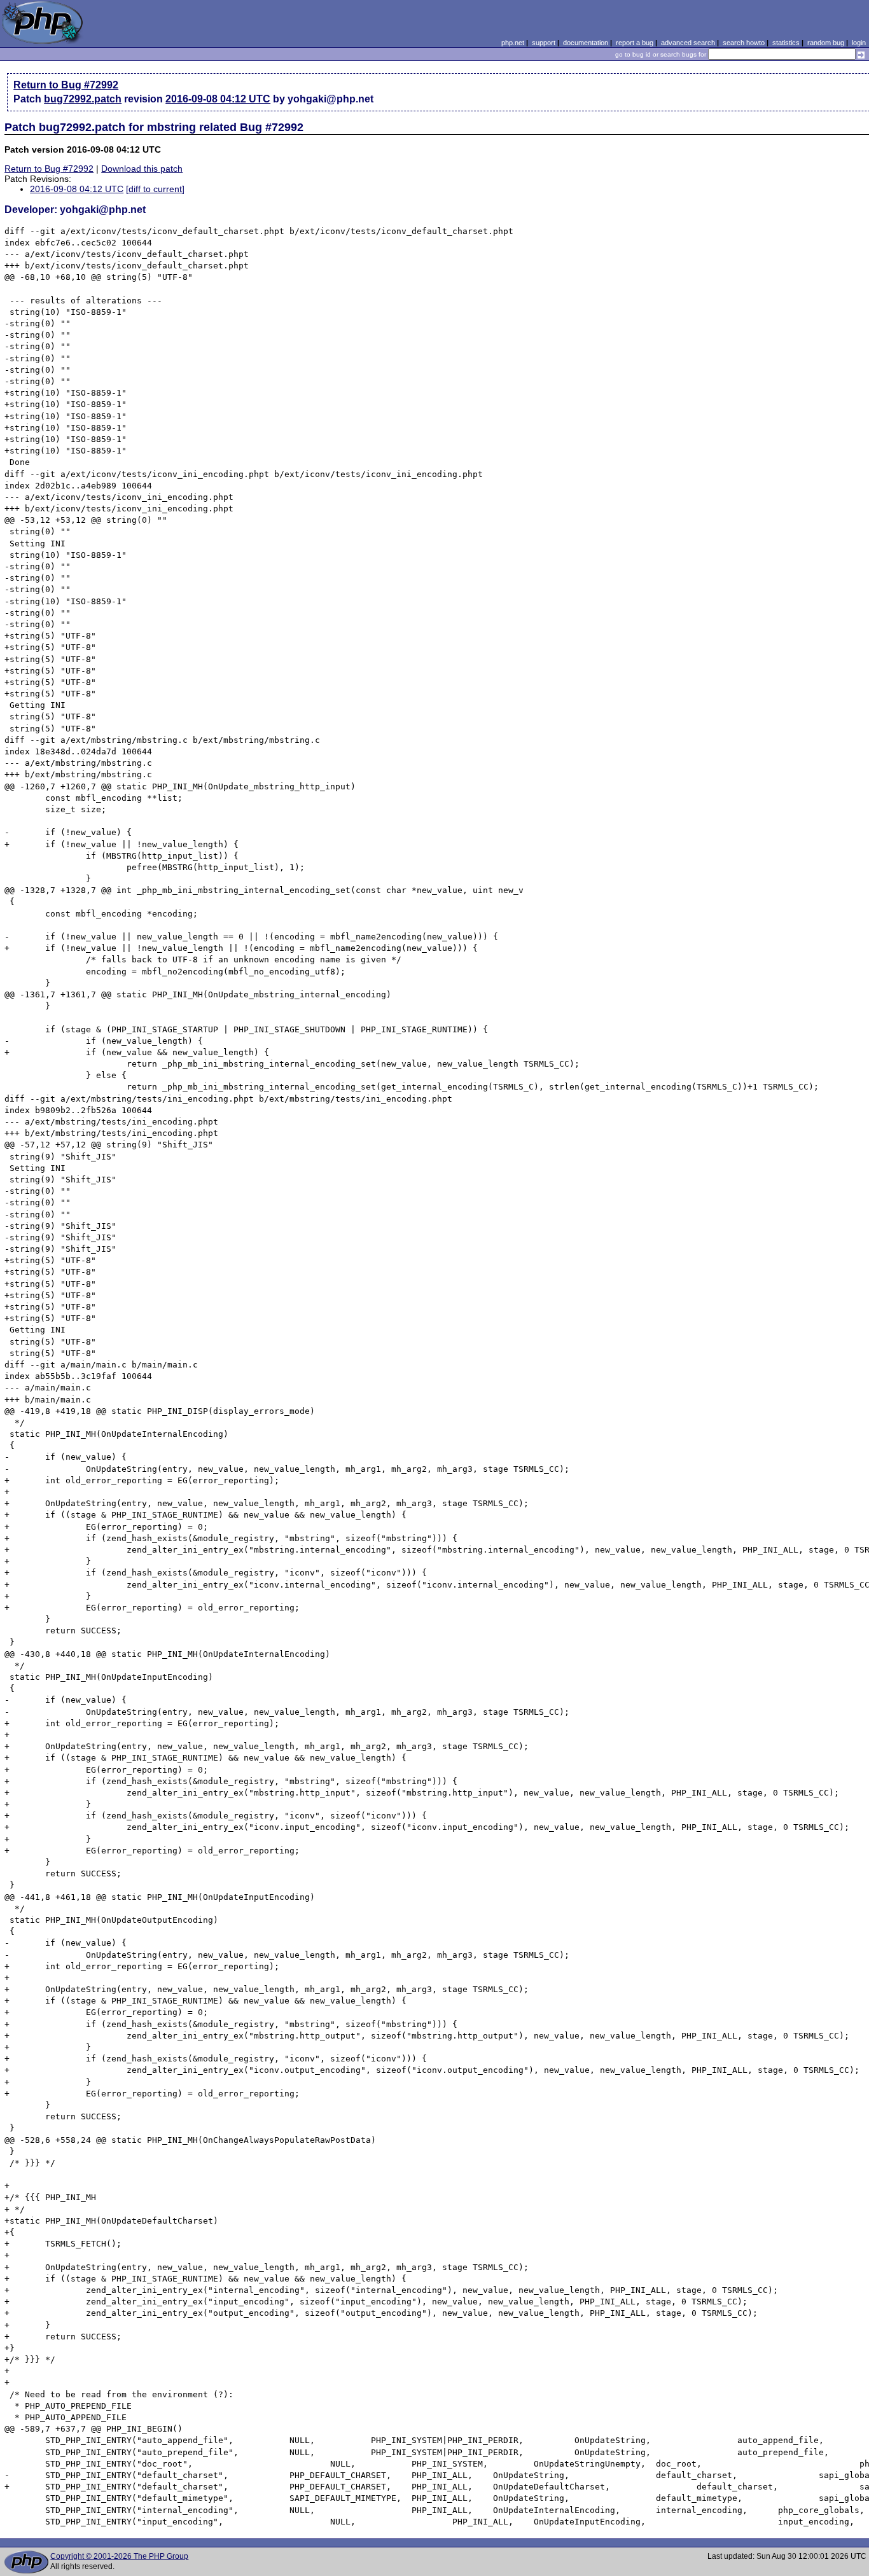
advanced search (688, 43)
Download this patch (142, 169)
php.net (513, 43)
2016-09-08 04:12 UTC (218, 99)
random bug (826, 43)
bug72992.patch (83, 99)
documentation (586, 43)
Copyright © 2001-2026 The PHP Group (119, 2556)
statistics (786, 43)
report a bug (635, 43)
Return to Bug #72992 (66, 85)
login (859, 43)
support (544, 43)
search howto (744, 43)
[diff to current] (155, 189)
